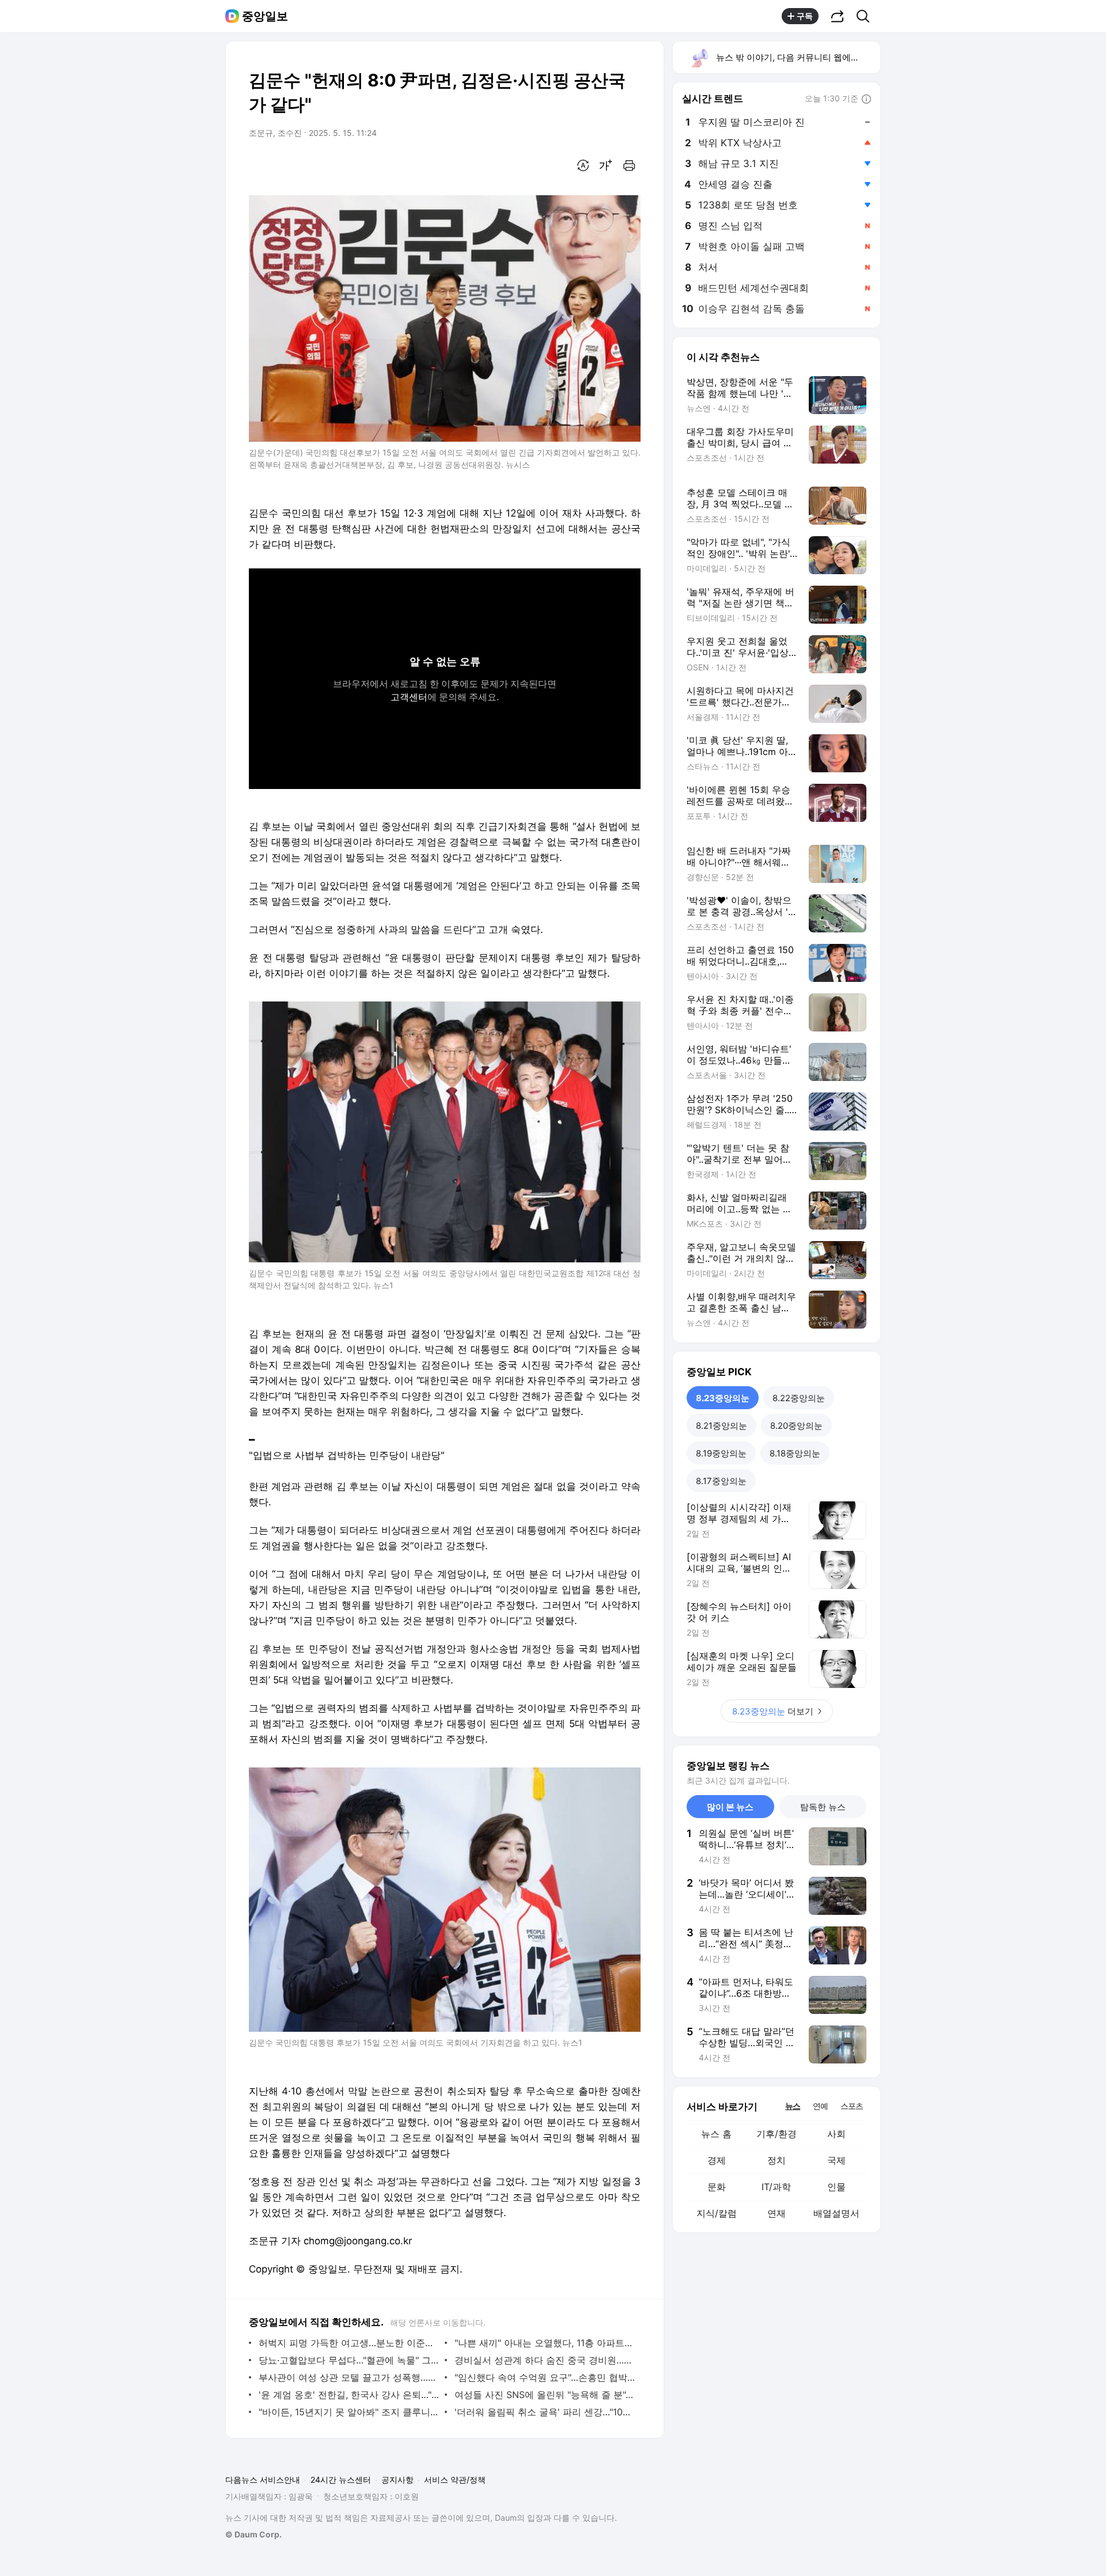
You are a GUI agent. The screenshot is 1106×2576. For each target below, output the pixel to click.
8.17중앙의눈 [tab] (721, 1481)
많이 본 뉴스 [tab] (730, 1807)
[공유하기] (838, 16)
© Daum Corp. (253, 2534)
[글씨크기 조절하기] (606, 165)
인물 (836, 2187)
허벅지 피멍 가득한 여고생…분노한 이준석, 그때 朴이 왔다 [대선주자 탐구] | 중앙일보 (349, 2343)
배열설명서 (836, 2213)
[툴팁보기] (866, 100)
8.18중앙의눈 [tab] (795, 1453)
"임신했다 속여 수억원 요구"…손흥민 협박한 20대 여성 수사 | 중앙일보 (545, 2377)
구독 (805, 16)
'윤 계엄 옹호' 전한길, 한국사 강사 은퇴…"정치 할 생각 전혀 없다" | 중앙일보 (349, 2395)
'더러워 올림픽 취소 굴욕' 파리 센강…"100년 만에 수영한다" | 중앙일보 (545, 2412)
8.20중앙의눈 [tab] (796, 1426)
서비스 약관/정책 (455, 2480)
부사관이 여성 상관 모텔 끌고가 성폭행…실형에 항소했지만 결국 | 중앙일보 (349, 2377)
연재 (777, 2213)
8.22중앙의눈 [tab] (799, 1398)
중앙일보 (265, 16)
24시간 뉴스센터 (341, 2480)
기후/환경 (777, 2134)
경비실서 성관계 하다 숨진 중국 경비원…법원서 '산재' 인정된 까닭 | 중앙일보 (545, 2360)
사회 (836, 2134)
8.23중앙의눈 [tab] (723, 1398)
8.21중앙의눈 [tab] (721, 1426)
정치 (777, 2160)
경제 (717, 2160)
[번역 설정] (583, 165)
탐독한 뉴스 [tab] (823, 1807)
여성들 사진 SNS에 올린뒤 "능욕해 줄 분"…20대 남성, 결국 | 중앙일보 (545, 2395)
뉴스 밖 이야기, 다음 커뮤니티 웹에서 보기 (798, 57)
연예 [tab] (820, 2106)
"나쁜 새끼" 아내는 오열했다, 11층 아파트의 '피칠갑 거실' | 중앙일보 (545, 2343)
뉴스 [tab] (793, 2105)
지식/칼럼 (717, 2213)
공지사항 (397, 2480)
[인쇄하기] (629, 165)
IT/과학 (776, 2187)
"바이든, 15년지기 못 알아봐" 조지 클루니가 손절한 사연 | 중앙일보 (349, 2412)
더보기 (773, 1711)
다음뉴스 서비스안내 (263, 2480)
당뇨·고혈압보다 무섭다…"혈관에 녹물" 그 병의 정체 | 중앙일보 (349, 2360)
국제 (836, 2160)
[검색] (867, 16)
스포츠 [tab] (852, 2106)
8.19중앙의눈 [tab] (721, 1453)
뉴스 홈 (716, 2134)
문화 (717, 2187)
